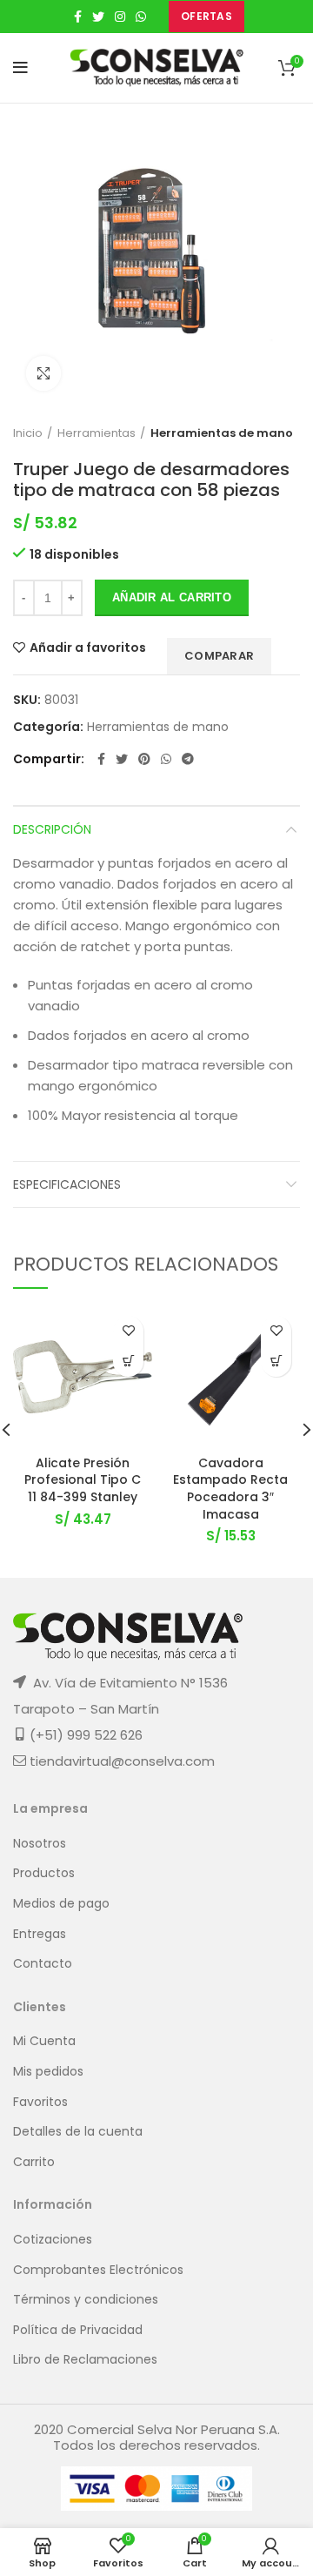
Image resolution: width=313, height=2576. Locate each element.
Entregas (40, 1934)
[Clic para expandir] (43, 373)
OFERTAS (206, 16)
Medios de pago (61, 1904)
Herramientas (97, 433)
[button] (128, 1362)
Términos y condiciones (86, 2300)
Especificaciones (67, 1184)
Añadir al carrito (172, 597)
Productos (44, 1873)
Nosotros (40, 1844)
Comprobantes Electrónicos (98, 2270)
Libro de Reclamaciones (85, 2360)
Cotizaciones (53, 2240)
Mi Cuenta (44, 2041)
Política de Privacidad (78, 2330)
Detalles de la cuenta (78, 2132)
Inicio (28, 433)
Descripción (52, 829)
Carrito (34, 2162)
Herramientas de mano (222, 433)
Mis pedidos (48, 2072)
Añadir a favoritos (88, 647)
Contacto (43, 1964)
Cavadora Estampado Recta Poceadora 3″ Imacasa (230, 1489)
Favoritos (40, 2102)
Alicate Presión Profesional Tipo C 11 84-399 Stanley (83, 1480)
